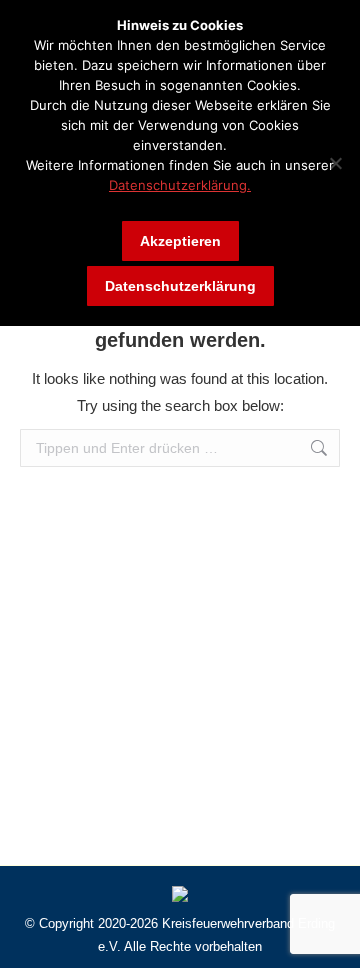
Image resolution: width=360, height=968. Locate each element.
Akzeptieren (180, 241)
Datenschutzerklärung (180, 286)
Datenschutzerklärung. (180, 185)
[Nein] (335, 163)
